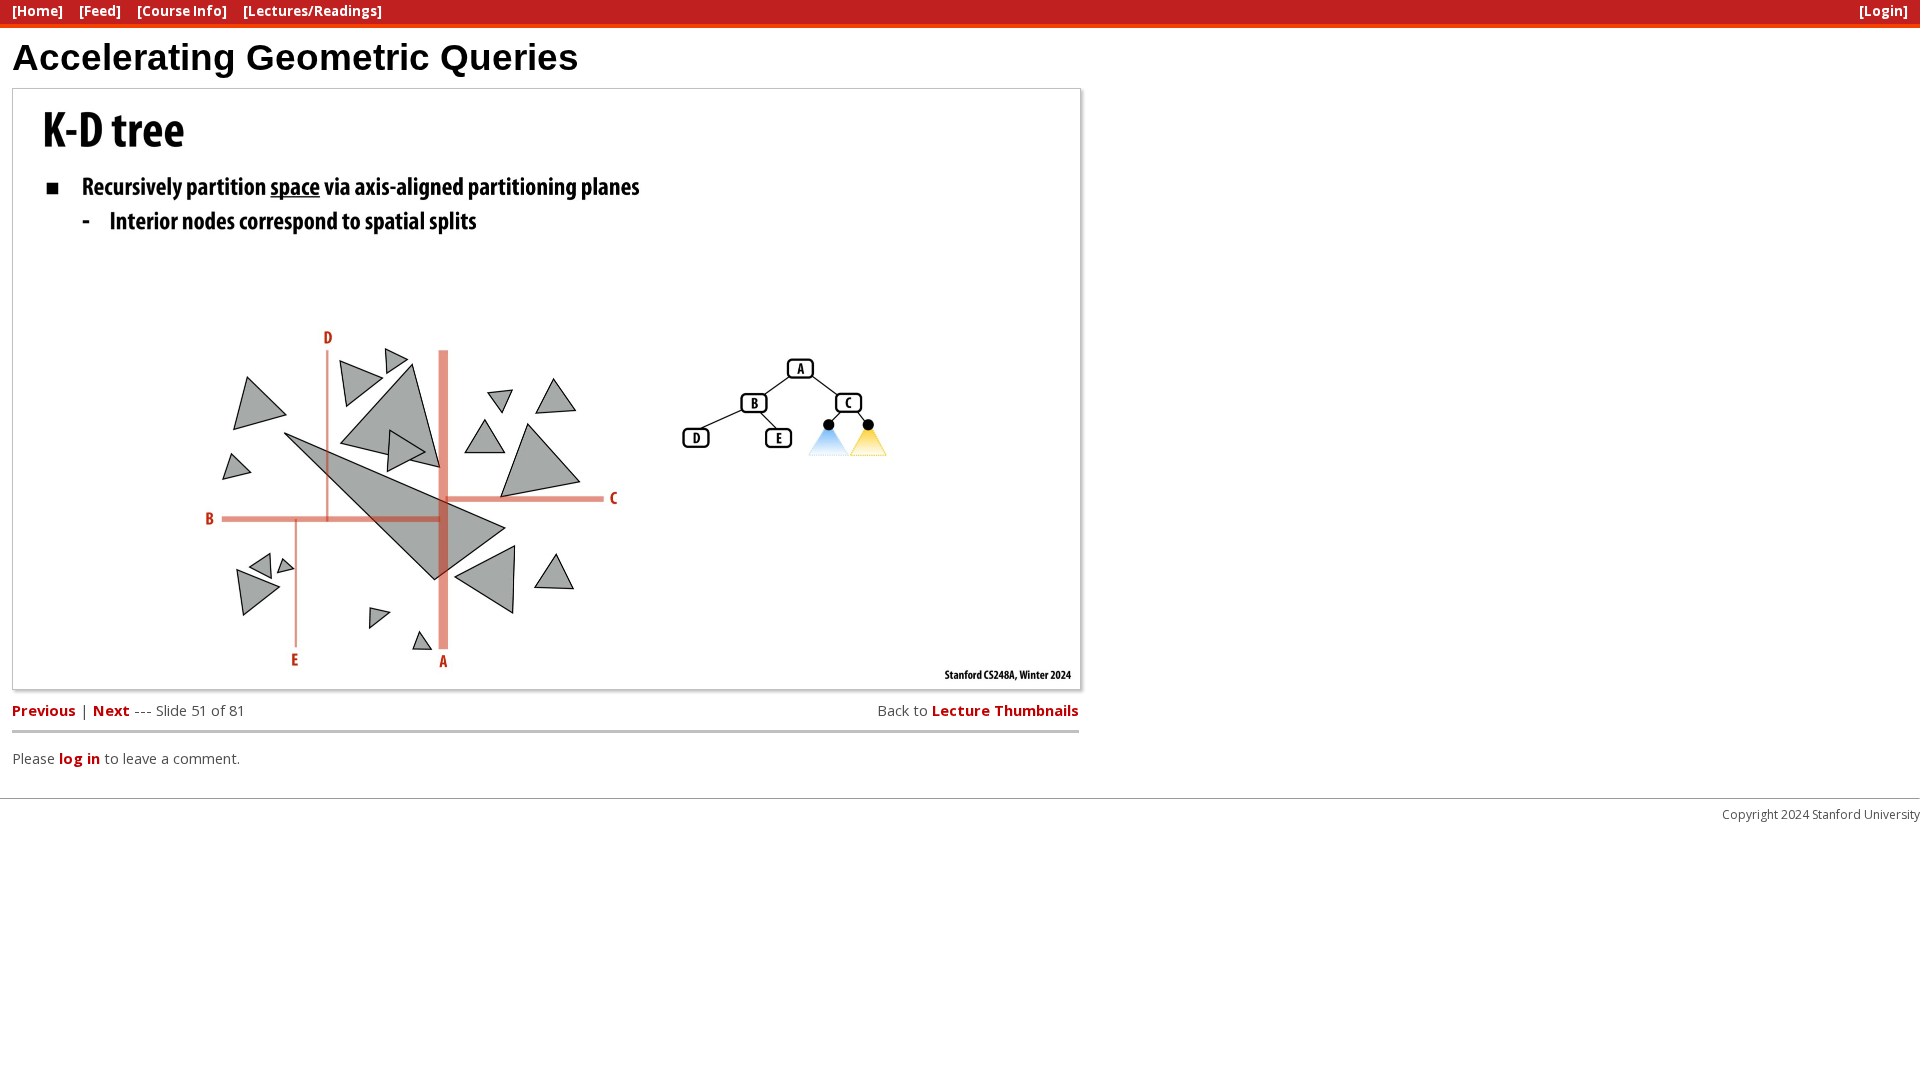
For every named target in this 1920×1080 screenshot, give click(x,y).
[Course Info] (182, 11)
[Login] (1883, 11)
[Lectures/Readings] (312, 11)
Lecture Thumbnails (1005, 710)
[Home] (37, 11)
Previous (44, 710)
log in (79, 758)
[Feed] (100, 11)
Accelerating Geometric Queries (295, 57)
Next (111, 710)
